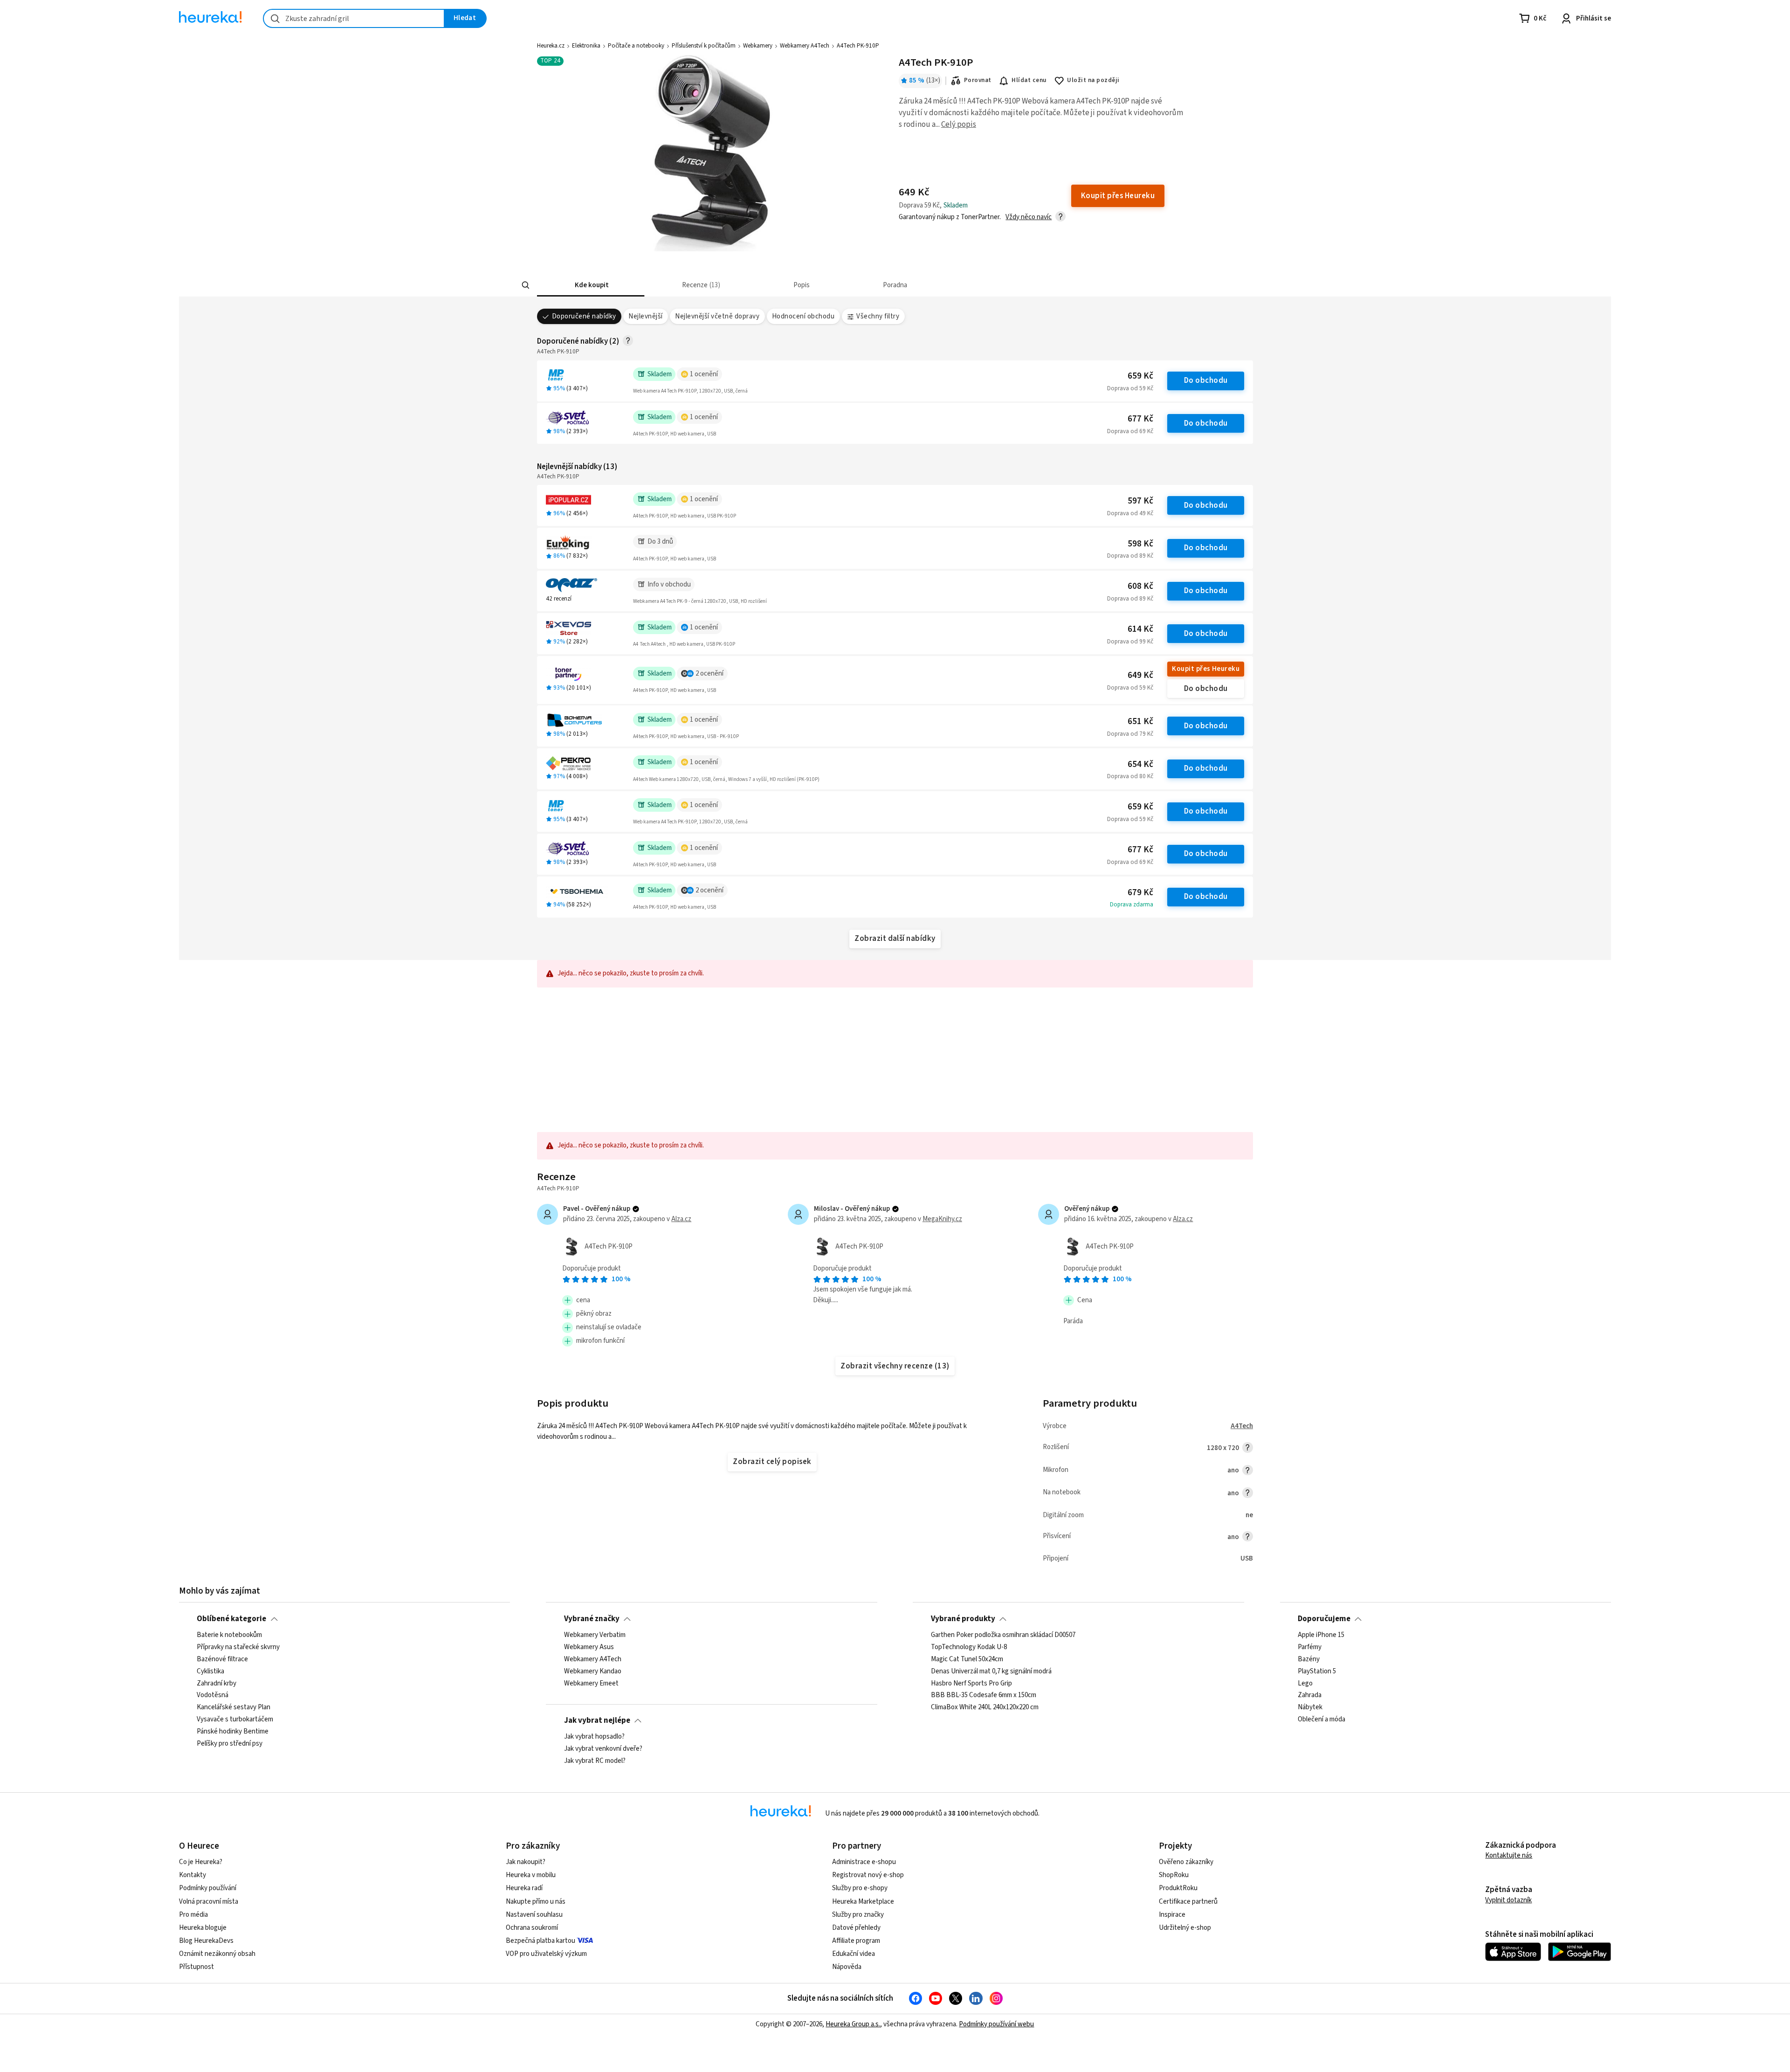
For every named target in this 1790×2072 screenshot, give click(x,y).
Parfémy (1310, 1647)
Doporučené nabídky (584, 316)
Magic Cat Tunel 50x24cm (967, 1659)
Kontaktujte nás (1509, 1855)
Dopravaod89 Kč (1130, 556)
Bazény (1309, 1659)
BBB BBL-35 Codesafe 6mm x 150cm (984, 1696)
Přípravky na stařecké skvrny (238, 1647)
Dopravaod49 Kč (1130, 513)
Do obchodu (1206, 380)
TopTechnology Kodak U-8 (969, 1647)
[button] (591, 285)
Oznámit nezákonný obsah (217, 1954)
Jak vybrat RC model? (595, 1761)
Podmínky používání (208, 1888)
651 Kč (1140, 722)
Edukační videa (854, 1954)
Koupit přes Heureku (1206, 669)
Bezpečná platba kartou (540, 1941)
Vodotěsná (213, 1696)
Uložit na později (1093, 80)
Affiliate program (856, 1941)
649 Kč (1140, 675)
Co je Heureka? (201, 1862)
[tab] (591, 285)
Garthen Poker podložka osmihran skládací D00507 (1003, 1635)
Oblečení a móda (1322, 1720)
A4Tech (1242, 1426)
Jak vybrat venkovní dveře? (603, 1749)
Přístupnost (196, 1967)
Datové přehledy (856, 1928)
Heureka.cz (551, 46)
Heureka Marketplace (863, 1902)
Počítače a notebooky (636, 46)
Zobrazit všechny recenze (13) (895, 1366)
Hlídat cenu (1029, 80)
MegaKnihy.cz (942, 1219)
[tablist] (847, 285)
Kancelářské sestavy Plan (234, 1708)
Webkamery (758, 46)
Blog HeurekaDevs (206, 1941)
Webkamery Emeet (591, 1684)
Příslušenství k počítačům (704, 46)
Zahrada (1310, 1696)
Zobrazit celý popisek (772, 1462)
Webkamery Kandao (593, 1671)
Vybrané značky (592, 1619)
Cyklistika (210, 1671)
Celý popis (959, 124)
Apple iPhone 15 (1321, 1635)
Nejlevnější (645, 316)
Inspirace (1172, 1915)
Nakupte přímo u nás (536, 1902)
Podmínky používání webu (996, 2024)
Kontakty (193, 1875)
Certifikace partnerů (1188, 1902)
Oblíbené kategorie (231, 1619)
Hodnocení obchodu (803, 316)
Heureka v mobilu (531, 1875)
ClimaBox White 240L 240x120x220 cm (985, 1708)
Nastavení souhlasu (534, 1915)
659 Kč (1140, 376)
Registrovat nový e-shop (868, 1875)
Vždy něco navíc (1029, 217)
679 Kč (1140, 893)
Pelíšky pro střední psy (230, 1744)
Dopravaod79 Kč (1130, 734)
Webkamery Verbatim (595, 1635)
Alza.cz (681, 1219)
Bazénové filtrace (222, 1659)
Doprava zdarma (1132, 905)
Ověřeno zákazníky (1186, 1862)
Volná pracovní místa (209, 1902)
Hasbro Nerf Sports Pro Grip (971, 1684)
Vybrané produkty (963, 1619)
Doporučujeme (1324, 1619)
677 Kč (1140, 419)
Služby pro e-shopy (860, 1888)
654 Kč (1140, 764)
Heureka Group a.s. (853, 2024)
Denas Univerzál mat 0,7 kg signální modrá (991, 1671)
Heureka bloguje (203, 1928)
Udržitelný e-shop (1185, 1928)
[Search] (526, 285)
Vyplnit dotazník (1508, 1900)
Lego (1305, 1684)
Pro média (193, 1915)
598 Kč (1140, 544)
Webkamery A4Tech (805, 46)
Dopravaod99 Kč (1130, 642)
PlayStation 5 (1317, 1671)
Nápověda (847, 1967)
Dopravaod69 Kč (1130, 431)
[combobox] (354, 18)
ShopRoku (1174, 1875)
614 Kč (1140, 629)
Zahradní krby (217, 1684)
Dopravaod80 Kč (1130, 776)
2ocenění (709, 673)
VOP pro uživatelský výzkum (546, 1954)
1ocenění (704, 374)
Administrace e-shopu (864, 1862)
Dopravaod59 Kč (1130, 388)
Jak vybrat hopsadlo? (594, 1737)
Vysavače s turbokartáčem (235, 1720)
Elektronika (586, 46)
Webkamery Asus (589, 1647)
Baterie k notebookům (229, 1635)
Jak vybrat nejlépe (597, 1720)
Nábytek (1310, 1708)
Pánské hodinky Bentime (233, 1732)
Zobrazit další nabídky (895, 939)
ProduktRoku (1178, 1888)
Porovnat (978, 80)
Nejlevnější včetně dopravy (717, 316)
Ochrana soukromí (532, 1928)
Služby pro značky (858, 1915)
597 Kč (1140, 501)
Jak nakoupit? (526, 1862)
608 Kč (1140, 586)
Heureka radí (524, 1888)
